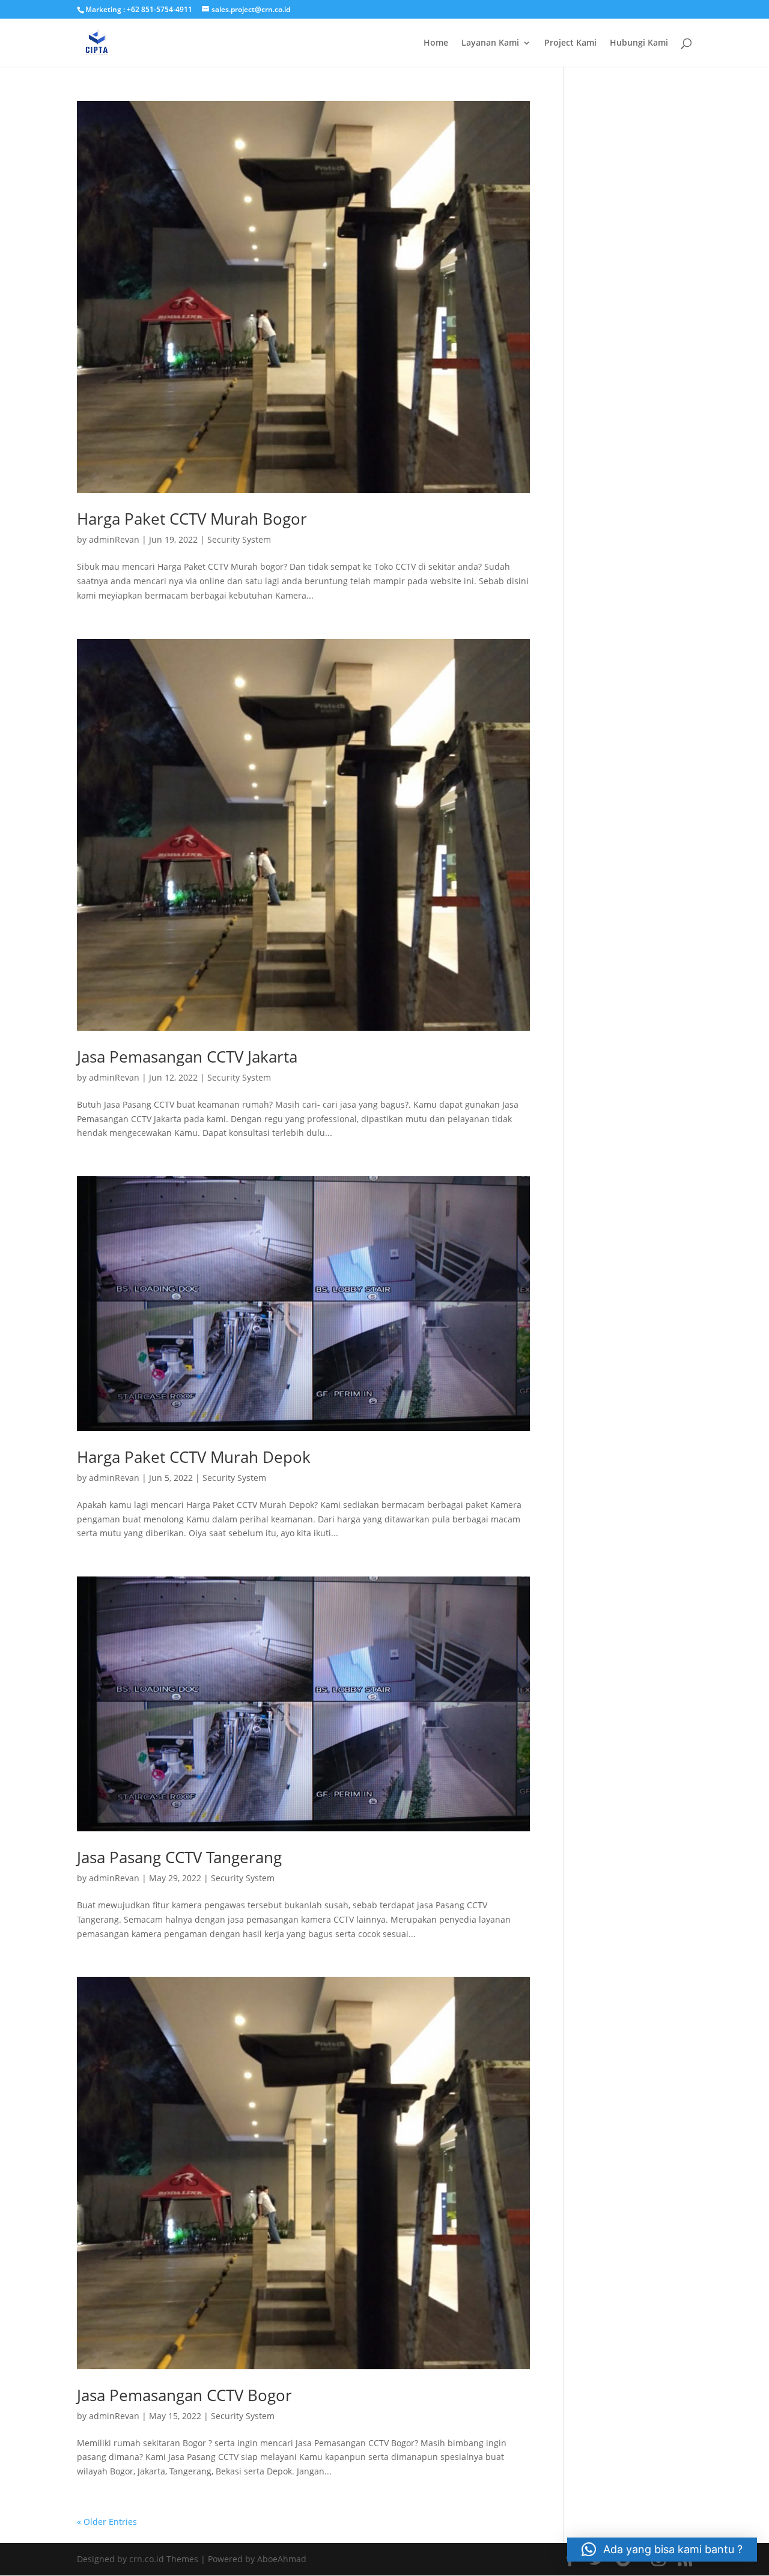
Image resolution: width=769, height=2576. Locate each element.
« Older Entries (107, 2522)
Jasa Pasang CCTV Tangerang (179, 1857)
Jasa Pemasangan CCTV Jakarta (187, 1057)
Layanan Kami (490, 43)
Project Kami (570, 43)
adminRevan (114, 539)
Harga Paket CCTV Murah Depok (194, 1457)
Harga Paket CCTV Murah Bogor (192, 519)
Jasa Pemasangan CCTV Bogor (184, 2395)
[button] (662, 2550)
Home (436, 43)
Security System (239, 539)
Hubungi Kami (639, 43)
